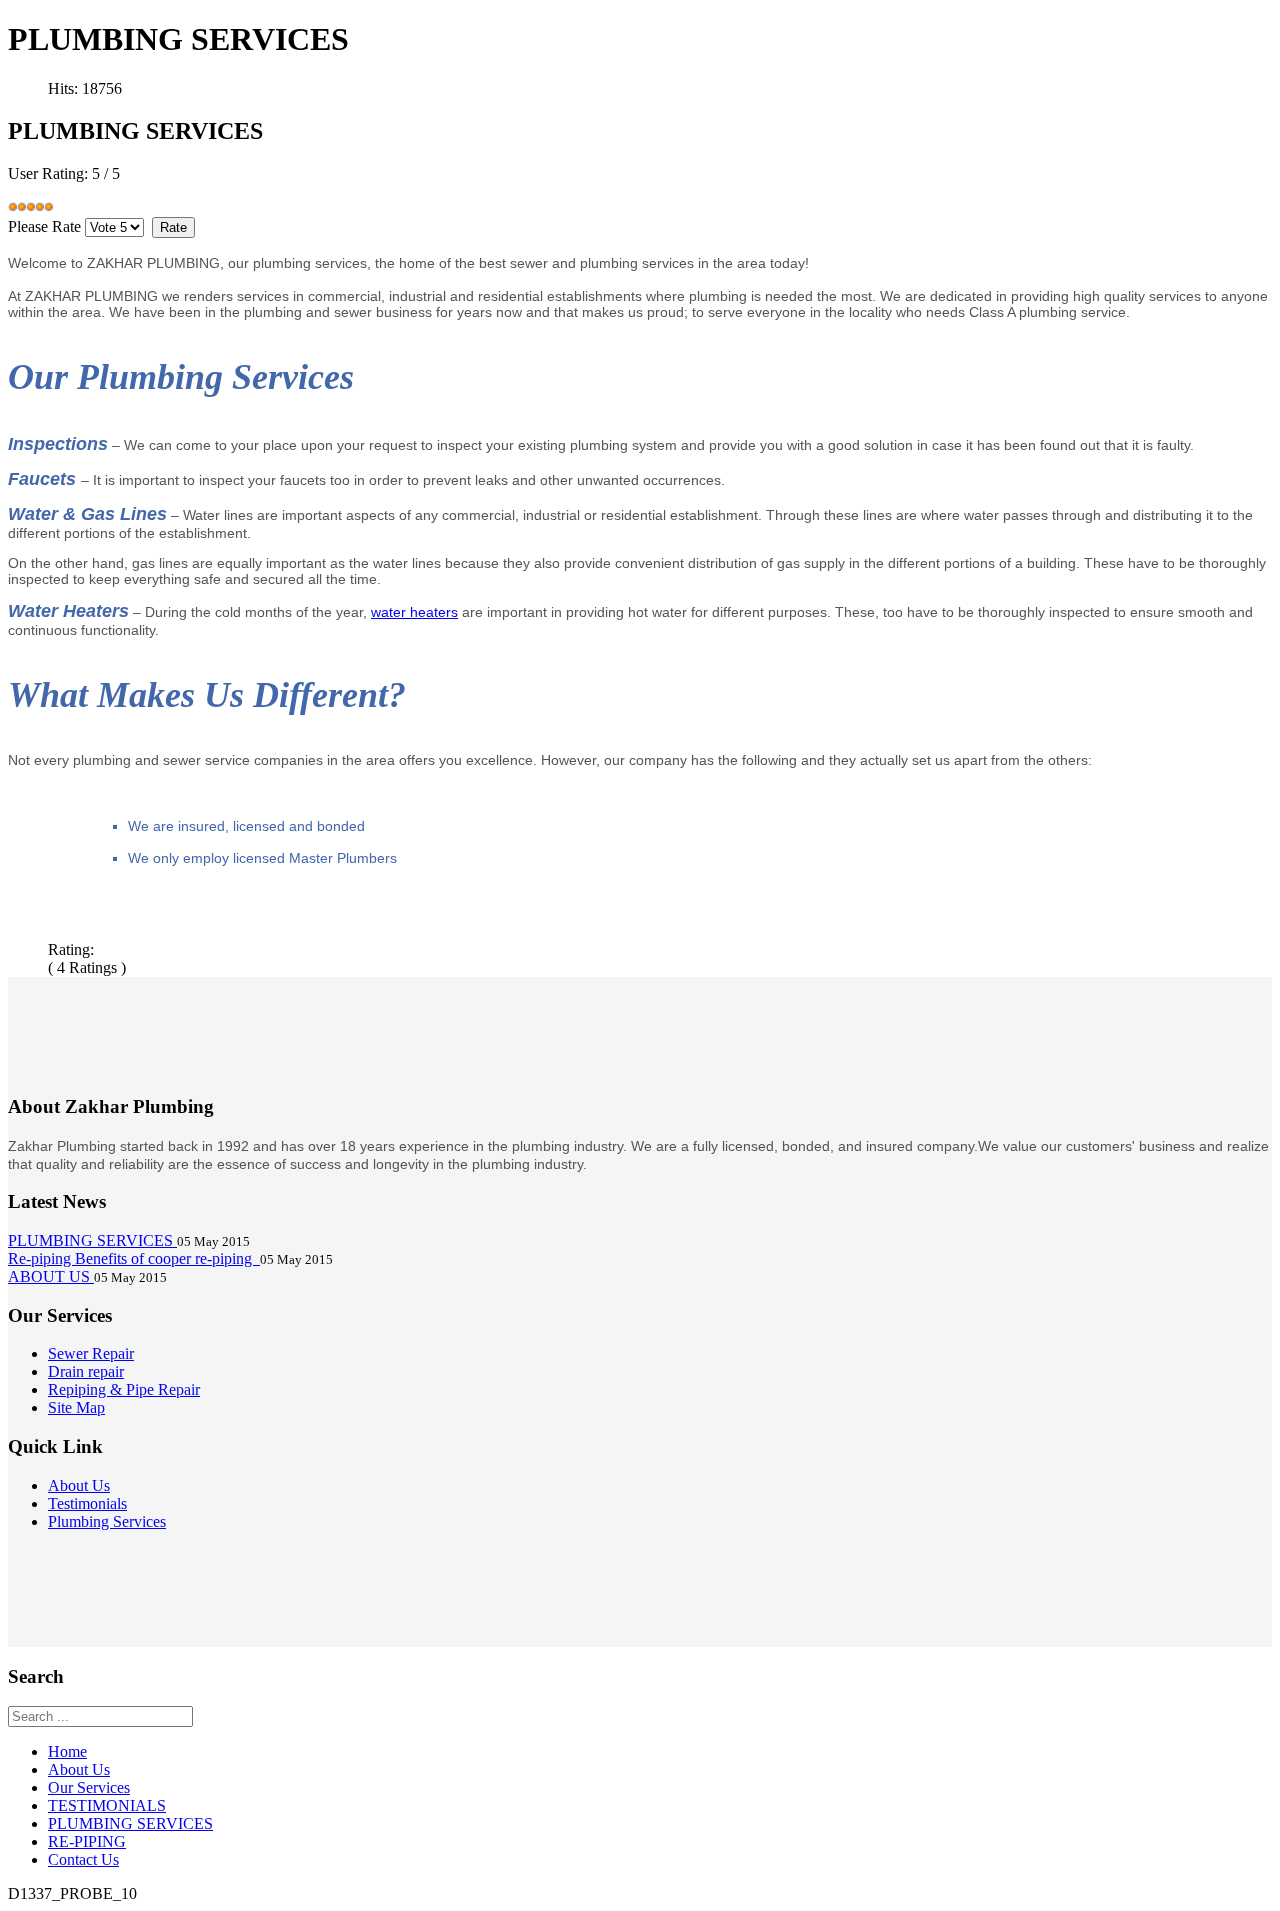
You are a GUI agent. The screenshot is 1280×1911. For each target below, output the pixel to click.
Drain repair (86, 1371)
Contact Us (83, 1859)
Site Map (76, 1407)
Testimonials (87, 1503)
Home (67, 1751)
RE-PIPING (87, 1841)
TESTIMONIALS (107, 1805)
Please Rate (44, 226)
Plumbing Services (107, 1521)
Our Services (89, 1787)
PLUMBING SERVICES (130, 1823)
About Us (79, 1485)
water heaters (414, 612)
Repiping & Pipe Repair (124, 1389)
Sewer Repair (91, 1353)
